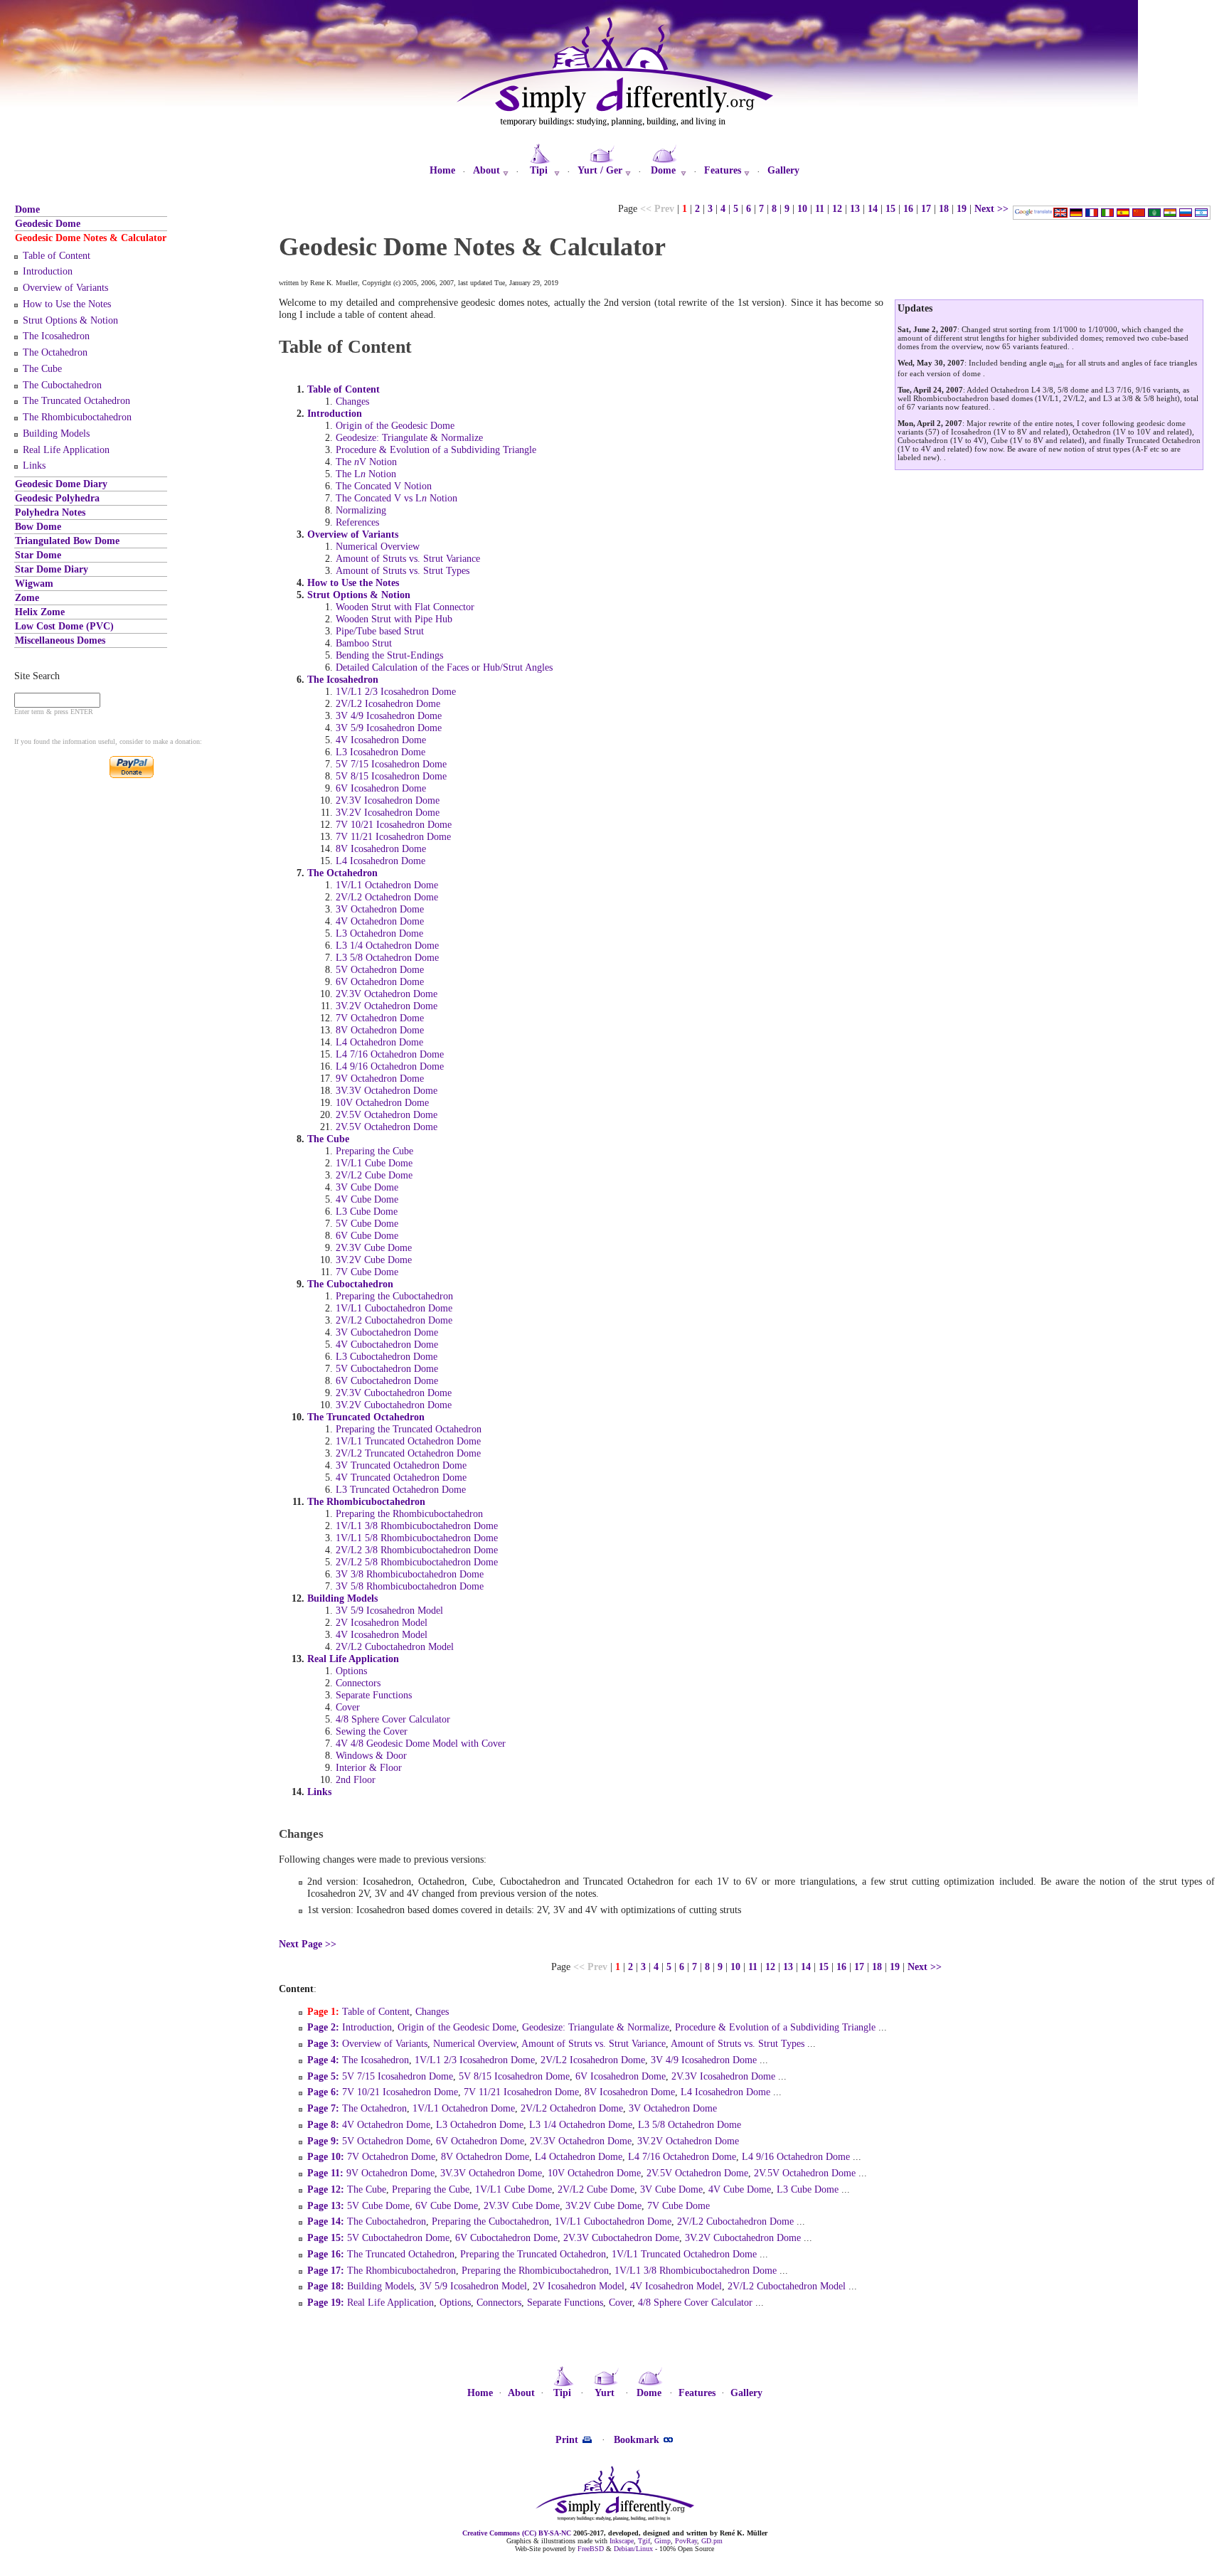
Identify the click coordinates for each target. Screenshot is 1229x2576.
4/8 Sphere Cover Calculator (393, 1719)
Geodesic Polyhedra (57, 498)
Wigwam (34, 583)
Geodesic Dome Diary (61, 484)
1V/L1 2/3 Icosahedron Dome (396, 691)
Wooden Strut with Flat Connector (405, 607)
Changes (352, 401)
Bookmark (638, 2439)
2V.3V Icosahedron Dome (388, 800)
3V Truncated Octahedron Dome (401, 1465)
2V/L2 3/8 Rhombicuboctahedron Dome (417, 1550)
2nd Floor (356, 1779)
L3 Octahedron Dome (379, 933)
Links (34, 465)
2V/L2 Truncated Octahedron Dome (408, 1453)
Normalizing (361, 510)
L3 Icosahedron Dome (381, 752)
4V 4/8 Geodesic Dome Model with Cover (421, 1743)
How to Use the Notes (67, 304)
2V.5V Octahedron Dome (387, 1114)
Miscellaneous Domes (60, 640)
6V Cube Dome (367, 1235)
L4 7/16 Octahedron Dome (390, 1054)
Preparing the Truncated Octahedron (409, 1429)
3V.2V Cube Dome (374, 1260)
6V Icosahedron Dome (381, 788)
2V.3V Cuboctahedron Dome (394, 1393)
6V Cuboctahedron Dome (387, 1380)
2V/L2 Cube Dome (374, 1175)
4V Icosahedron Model (382, 1634)
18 (944, 208)
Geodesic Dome (48, 223)
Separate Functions (374, 1695)
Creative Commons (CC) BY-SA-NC (517, 2533)
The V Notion (366, 462)
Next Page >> (308, 1944)
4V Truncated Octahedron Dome (401, 1477)
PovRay (686, 2541)
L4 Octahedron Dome (379, 1042)
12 (837, 208)
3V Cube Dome (367, 1187)
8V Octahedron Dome (380, 1030)
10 (802, 208)
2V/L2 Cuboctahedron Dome (394, 1320)
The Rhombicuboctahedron (77, 417)
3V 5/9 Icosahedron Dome (389, 728)
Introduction (48, 271)
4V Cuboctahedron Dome (387, 1344)
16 (908, 208)
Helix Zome (40, 612)
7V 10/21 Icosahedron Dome (394, 824)
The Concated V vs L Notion (397, 498)
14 (873, 208)
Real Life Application (66, 449)
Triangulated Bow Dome (67, 541)
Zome (27, 597)
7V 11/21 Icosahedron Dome (393, 836)
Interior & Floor (369, 1767)
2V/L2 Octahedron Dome (387, 897)
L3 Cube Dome (367, 1211)
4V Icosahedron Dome (381, 740)
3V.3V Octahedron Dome (387, 1090)
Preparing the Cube (374, 1151)
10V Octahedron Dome (382, 1102)
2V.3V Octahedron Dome (387, 994)
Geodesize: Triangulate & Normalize (409, 437)
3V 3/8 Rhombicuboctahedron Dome (410, 1574)
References (357, 522)
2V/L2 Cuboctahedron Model (395, 1646)
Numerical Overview (378, 546)
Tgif (644, 2541)
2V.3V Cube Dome (374, 1247)
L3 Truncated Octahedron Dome (401, 1489)
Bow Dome (38, 526)
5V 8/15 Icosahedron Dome (391, 776)
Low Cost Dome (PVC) (64, 626)
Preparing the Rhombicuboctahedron (409, 1513)
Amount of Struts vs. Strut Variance (408, 558)
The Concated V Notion (384, 486)
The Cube (42, 368)
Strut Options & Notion (70, 320)
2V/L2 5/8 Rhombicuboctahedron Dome (417, 1562)
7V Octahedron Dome (380, 1018)
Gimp (663, 2541)
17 (926, 208)
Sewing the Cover (372, 1731)
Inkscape (622, 2541)
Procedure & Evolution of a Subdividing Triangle (436, 449)
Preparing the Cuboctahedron (394, 1296)
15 (890, 208)
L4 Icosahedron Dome (381, 861)
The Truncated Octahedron (76, 400)
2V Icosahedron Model (382, 1622)
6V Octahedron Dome (380, 981)
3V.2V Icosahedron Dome (388, 812)
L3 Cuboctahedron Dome (387, 1356)
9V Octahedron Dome (380, 1078)
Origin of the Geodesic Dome (395, 425)
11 (820, 208)
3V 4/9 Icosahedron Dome (389, 715)
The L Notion (366, 474)
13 (855, 208)
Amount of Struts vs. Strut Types (403, 570)
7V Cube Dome (367, 1272)
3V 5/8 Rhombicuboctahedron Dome (410, 1586)
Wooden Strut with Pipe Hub (394, 619)
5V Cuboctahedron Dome (387, 1368)
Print (568, 2439)
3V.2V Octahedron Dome (387, 1006)
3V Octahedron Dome (380, 909)
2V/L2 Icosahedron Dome (388, 703)
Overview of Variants (65, 287)
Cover (348, 1707)
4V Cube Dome (367, 1199)
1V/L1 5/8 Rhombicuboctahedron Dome (417, 1538)
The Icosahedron (56, 336)
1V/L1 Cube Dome (374, 1163)
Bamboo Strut (364, 643)
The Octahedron (55, 352)
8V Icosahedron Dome (381, 848)
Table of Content (57, 255)
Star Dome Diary (52, 569)
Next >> (991, 208)
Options (351, 1671)
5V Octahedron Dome (380, 969)
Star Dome (38, 555)
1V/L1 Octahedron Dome (387, 885)
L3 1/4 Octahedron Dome (387, 945)
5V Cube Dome (367, 1223)
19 (962, 208)
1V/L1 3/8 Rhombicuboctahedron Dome (417, 1526)
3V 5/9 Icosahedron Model (389, 1610)
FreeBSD (591, 2549)
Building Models (56, 433)
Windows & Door (371, 1755)
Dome (27, 209)
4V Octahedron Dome (380, 921)
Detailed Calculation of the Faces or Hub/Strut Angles (444, 667)
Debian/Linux (633, 2549)
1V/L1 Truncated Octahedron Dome (408, 1441)
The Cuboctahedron (62, 385)
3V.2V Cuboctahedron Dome (394, 1405)
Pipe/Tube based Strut (380, 631)
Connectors (358, 1683)
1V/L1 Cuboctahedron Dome (394, 1308)
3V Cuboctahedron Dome (387, 1332)
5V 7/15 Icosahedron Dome (391, 764)
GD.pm (712, 2541)
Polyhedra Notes (50, 512)
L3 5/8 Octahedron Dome (387, 957)
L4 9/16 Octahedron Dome (390, 1066)
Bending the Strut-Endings (389, 655)
